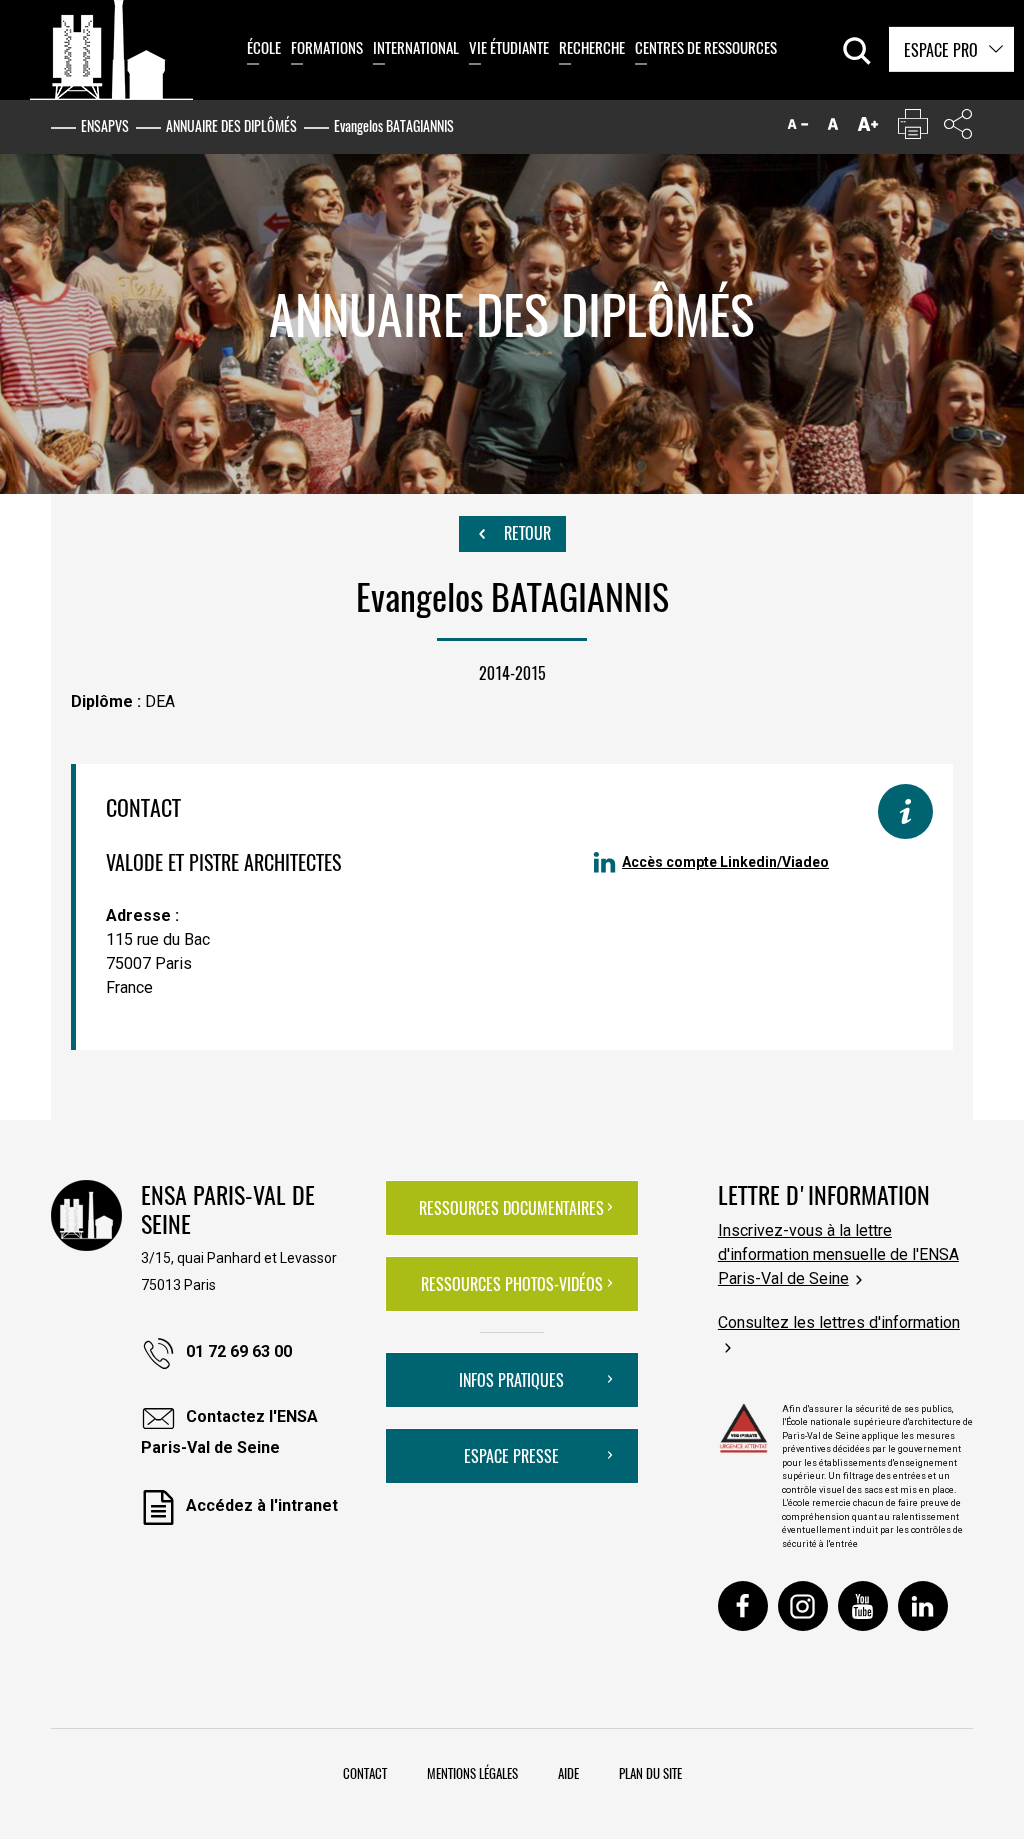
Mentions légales (472, 1773)
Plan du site (650, 1773)
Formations (327, 47)
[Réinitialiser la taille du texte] (833, 128)
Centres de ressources (706, 47)
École (264, 47)
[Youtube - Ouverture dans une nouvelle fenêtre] (863, 1606)
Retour (525, 533)
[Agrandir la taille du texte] (868, 128)
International (416, 47)
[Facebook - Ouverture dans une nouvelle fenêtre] (743, 1606)
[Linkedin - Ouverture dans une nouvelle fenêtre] (923, 1606)
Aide (568, 1773)
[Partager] (958, 128)
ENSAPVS (105, 125)
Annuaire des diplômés (231, 125)
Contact (365, 1773)
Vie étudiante (509, 47)
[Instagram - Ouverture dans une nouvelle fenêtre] (803, 1606)
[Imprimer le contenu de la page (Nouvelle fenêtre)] (913, 128)
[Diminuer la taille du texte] (798, 128)
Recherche (592, 47)
